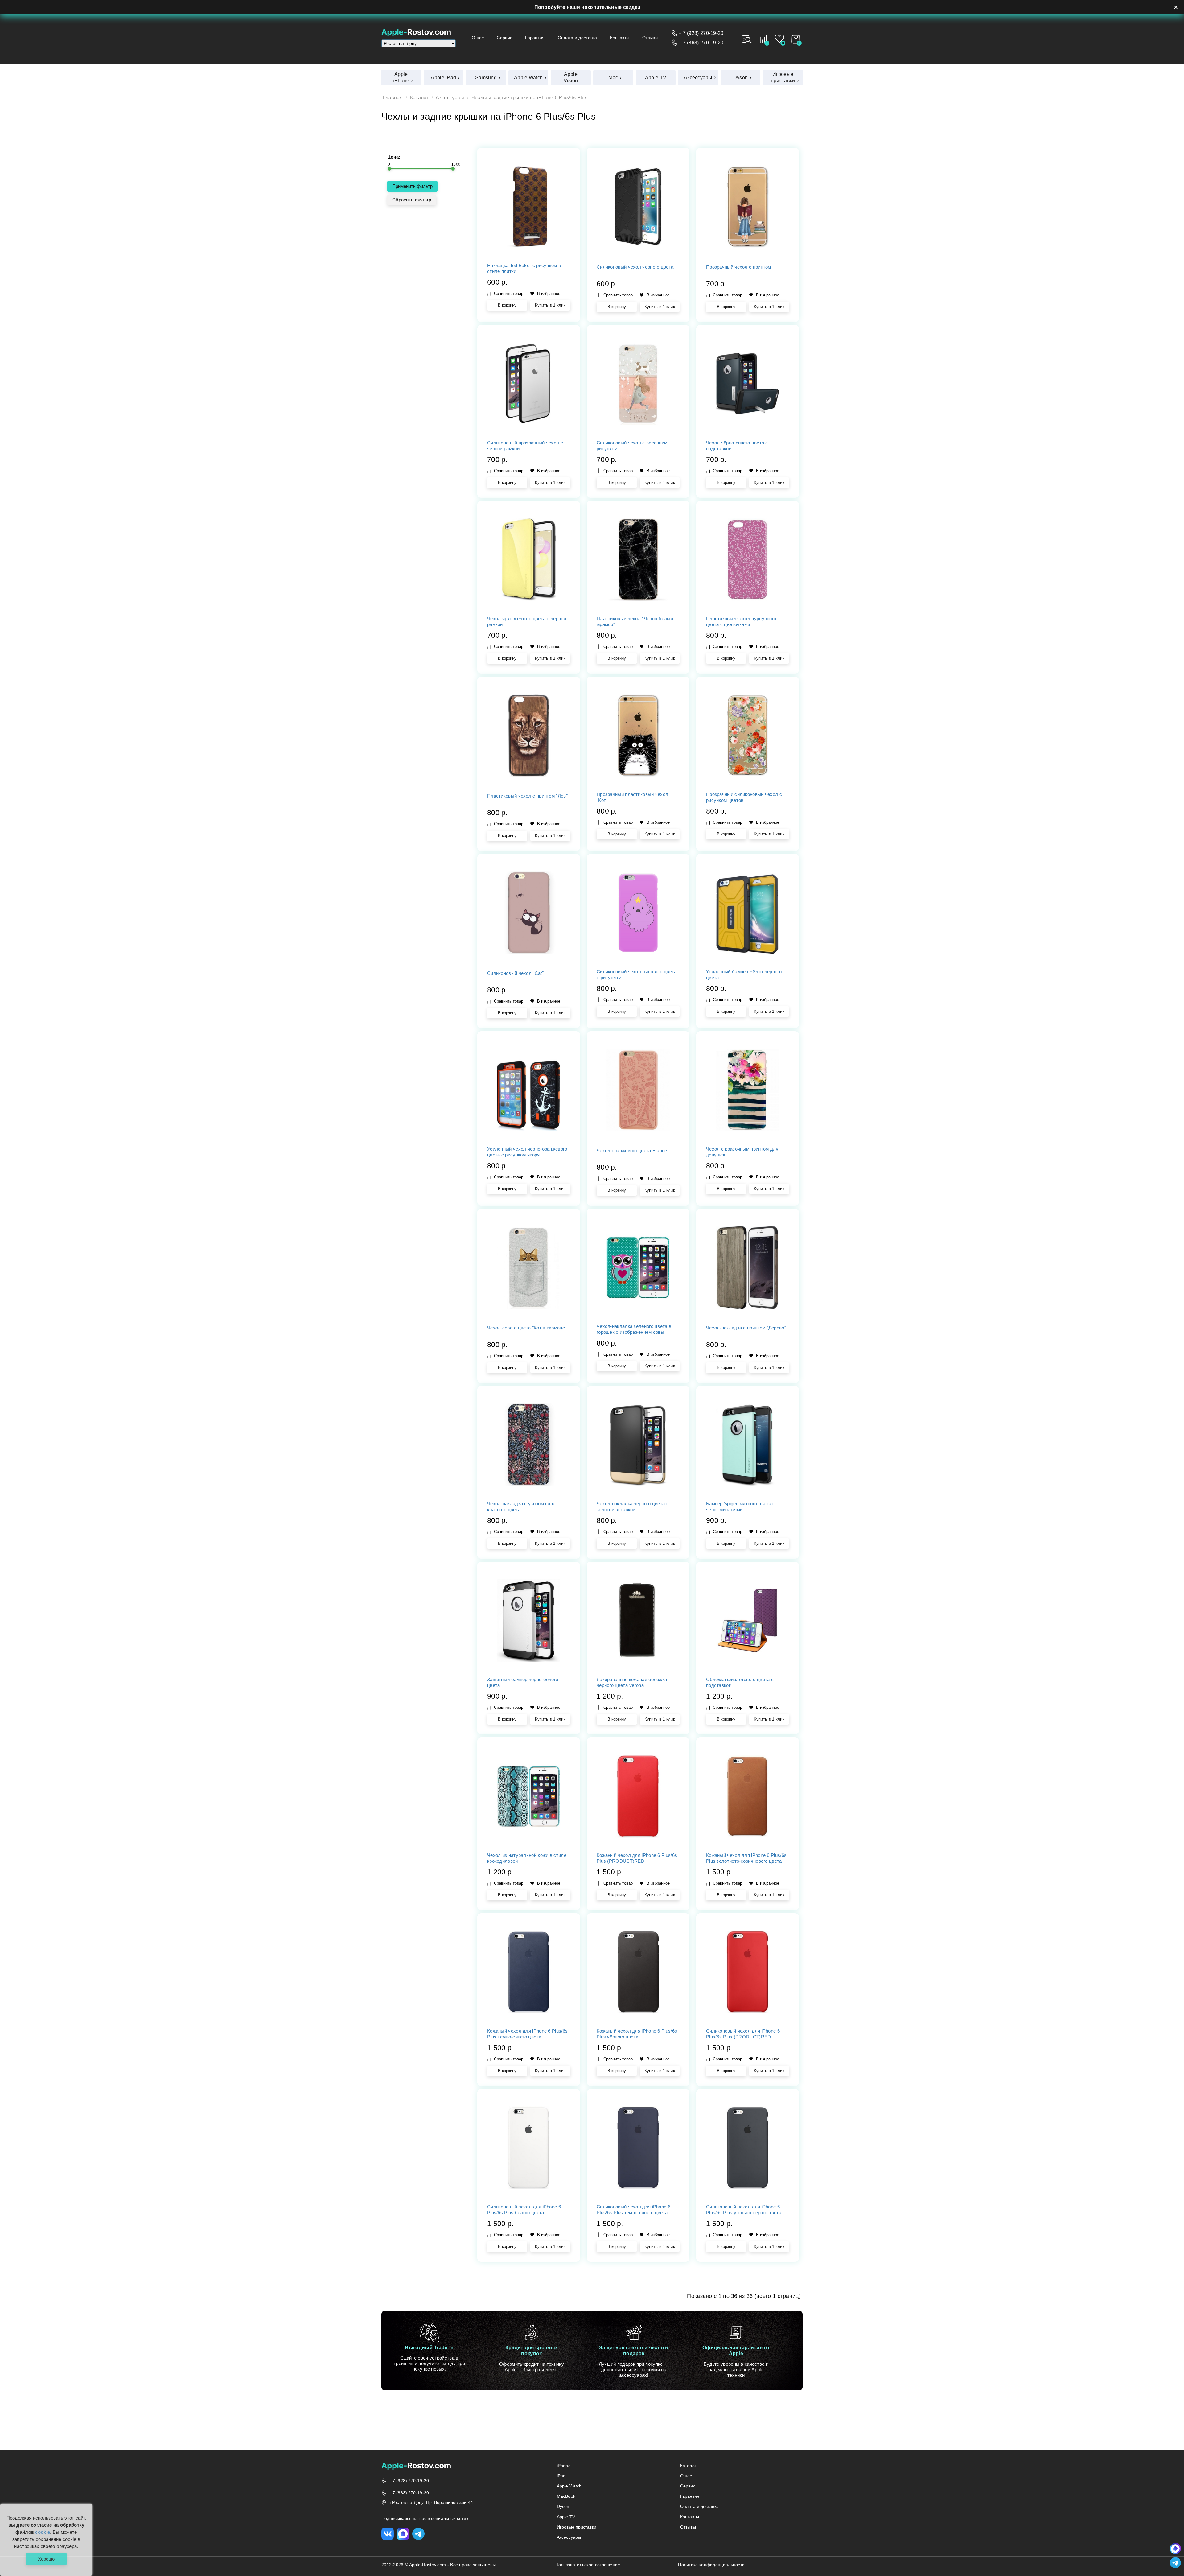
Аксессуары (450, 98)
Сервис (504, 38)
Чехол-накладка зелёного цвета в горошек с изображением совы (634, 1329)
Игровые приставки (577, 2527)
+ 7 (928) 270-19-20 (701, 33)
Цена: (394, 157)
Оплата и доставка (578, 38)
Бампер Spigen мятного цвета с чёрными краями (741, 1506)
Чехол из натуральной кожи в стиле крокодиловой (527, 1858)
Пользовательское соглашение (588, 2565)
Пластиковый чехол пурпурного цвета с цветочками (741, 621)
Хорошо (46, 2559)
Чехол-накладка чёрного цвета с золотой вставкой (633, 1506)
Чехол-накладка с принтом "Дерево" (746, 1328)
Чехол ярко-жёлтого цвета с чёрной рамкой (527, 621)
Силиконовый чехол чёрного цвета (635, 267)
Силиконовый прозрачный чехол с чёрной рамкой (525, 446)
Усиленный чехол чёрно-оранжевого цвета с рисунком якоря (527, 1152)
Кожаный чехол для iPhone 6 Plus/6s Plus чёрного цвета (637, 2034)
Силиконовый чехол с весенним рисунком (632, 446)
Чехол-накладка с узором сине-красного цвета (522, 1506)
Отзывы (650, 38)
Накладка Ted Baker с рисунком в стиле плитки (524, 268)
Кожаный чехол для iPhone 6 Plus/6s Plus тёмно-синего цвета (527, 2034)
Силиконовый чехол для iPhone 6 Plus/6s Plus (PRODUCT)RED (743, 2034)
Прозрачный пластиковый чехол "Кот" (632, 797)
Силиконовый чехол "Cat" (515, 973)
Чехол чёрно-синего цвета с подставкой (737, 446)
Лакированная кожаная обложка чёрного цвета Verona (632, 1682)
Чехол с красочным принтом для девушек (742, 1152)
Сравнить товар (509, 293)
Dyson (563, 2506)
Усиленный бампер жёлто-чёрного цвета (744, 975)
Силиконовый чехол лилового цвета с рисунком (637, 975)
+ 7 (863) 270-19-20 (701, 43)
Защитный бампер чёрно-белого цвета (523, 1682)
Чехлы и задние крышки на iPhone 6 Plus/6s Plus (529, 98)
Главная (393, 98)
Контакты (620, 38)
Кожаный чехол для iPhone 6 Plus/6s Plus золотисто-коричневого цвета (746, 1858)
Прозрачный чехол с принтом (739, 267)
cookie (43, 2532)
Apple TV (566, 2517)
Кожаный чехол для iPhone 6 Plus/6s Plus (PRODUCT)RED (637, 1858)
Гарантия (535, 38)
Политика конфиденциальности (711, 2565)
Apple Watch (569, 2486)
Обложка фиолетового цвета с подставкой (740, 1682)
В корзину (507, 305)
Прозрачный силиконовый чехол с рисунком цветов (744, 797)
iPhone (564, 2466)
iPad (561, 2476)
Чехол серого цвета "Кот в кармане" (527, 1328)
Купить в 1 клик (550, 305)
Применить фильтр (412, 186)
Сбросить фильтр (412, 200)
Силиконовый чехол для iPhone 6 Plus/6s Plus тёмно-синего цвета (633, 2210)
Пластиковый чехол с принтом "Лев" (527, 796)
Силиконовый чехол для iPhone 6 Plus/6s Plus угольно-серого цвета (744, 2210)
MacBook (566, 2496)
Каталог (419, 98)
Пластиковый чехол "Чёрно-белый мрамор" (635, 621)
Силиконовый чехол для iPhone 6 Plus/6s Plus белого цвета (524, 2210)
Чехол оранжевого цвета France (632, 1150)
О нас (478, 38)
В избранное (549, 293)
